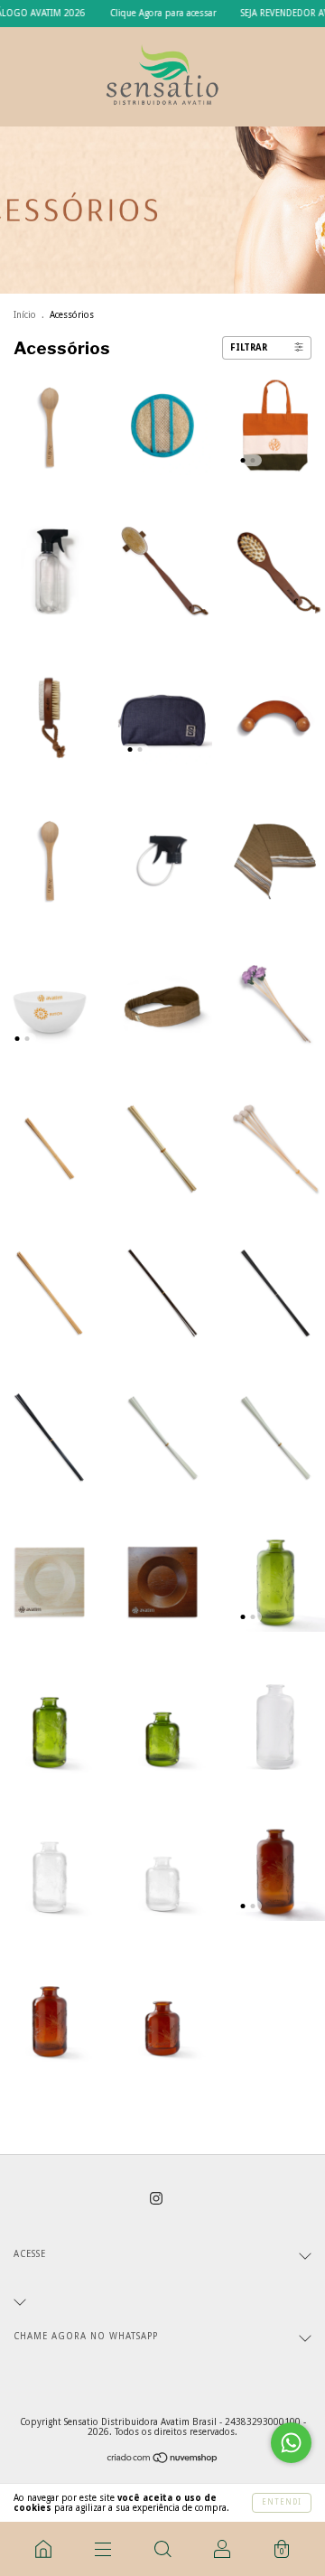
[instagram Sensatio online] (156, 2198)
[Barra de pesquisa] (162, 2549)
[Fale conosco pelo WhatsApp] (291, 2443)
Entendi (282, 2502)
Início (25, 315)
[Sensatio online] (43, 2549)
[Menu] (103, 2549)
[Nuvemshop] (163, 2460)
